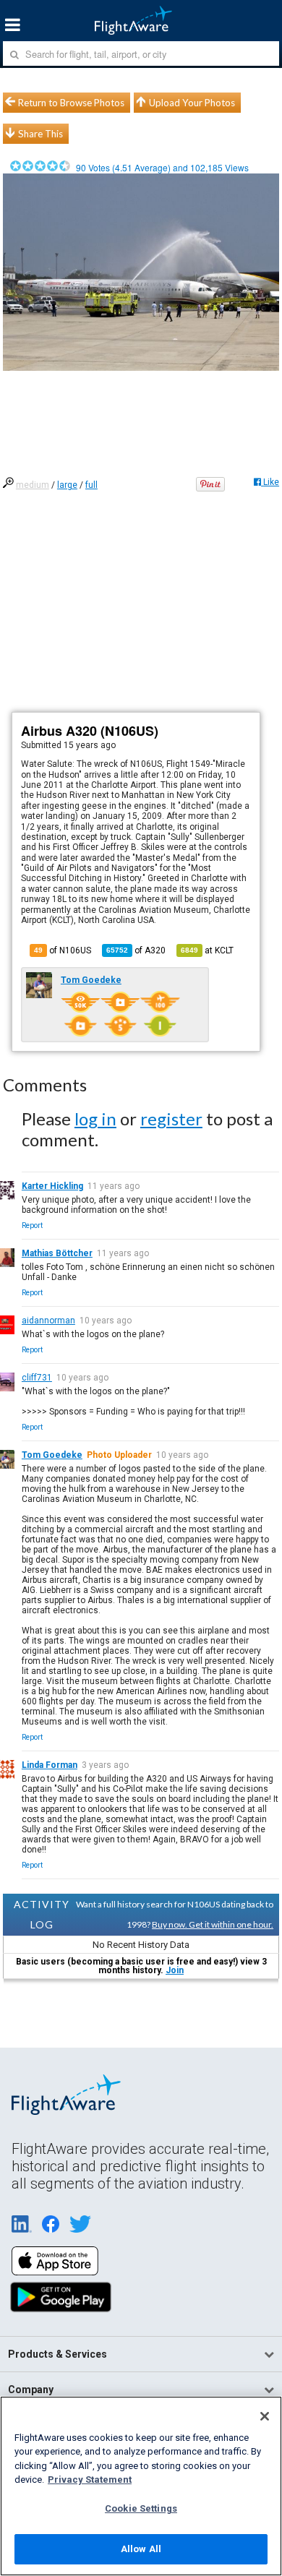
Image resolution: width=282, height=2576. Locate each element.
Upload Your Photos (192, 103)
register (171, 1119)
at (207, 950)
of (136, 950)
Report (32, 1225)
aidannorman (48, 1321)
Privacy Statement (90, 2480)
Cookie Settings (141, 2508)
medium (33, 485)
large (67, 485)
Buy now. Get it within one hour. (213, 1924)
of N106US (63, 950)
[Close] (265, 2416)
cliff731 (37, 1378)
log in (95, 1119)
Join (175, 1970)
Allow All (141, 2549)
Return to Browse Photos (71, 103)
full (91, 485)
